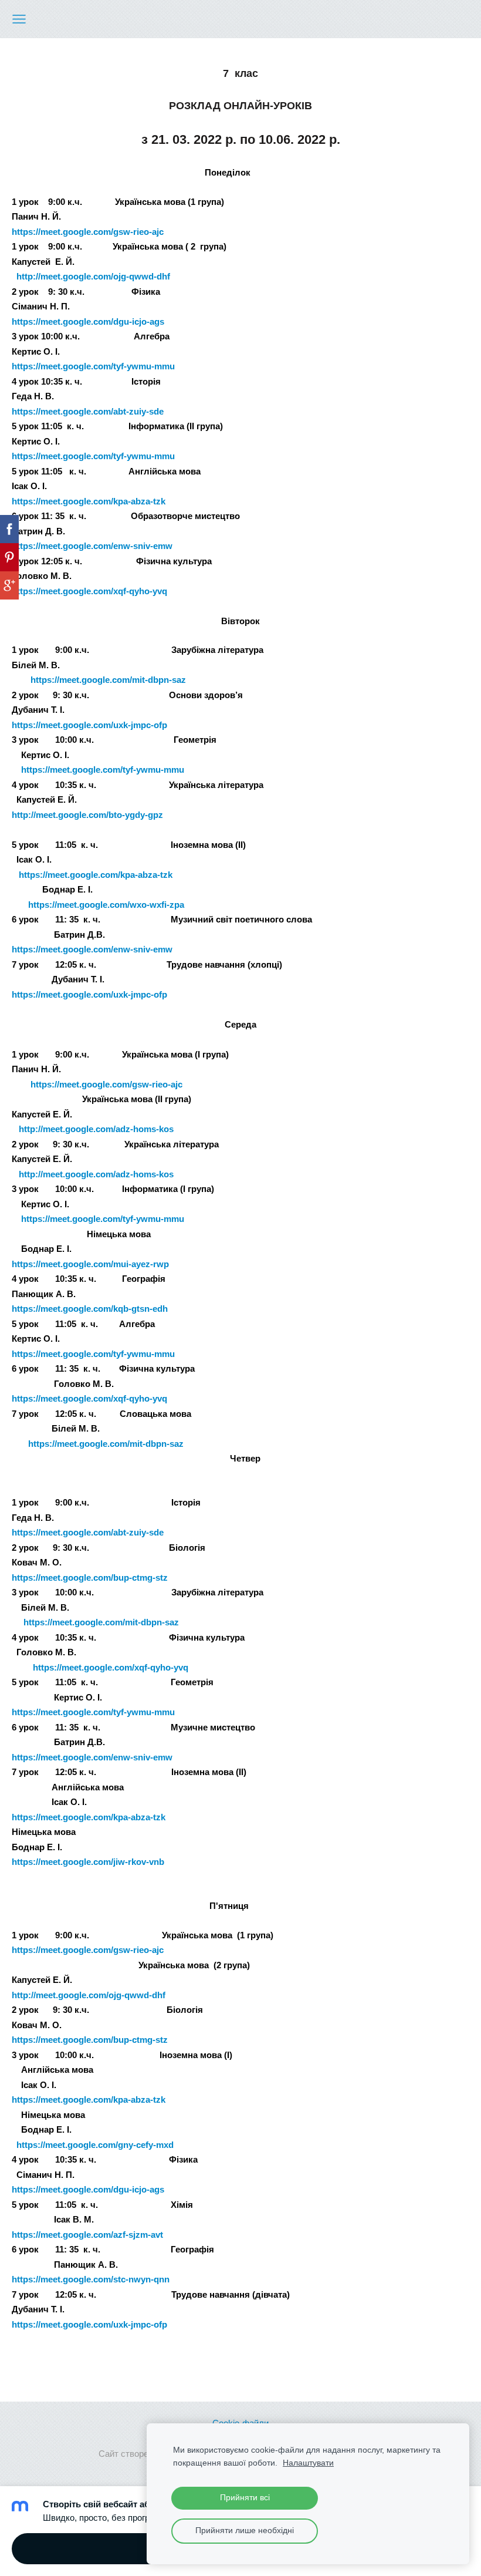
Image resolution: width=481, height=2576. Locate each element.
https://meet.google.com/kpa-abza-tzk (89, 1817)
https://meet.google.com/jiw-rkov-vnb (88, 1862)
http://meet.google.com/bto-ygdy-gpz (87, 815)
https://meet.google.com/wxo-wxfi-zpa (106, 905)
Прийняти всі (245, 2498)
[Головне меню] (19, 19)
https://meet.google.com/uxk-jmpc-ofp (89, 725)
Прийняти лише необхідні (245, 2530)
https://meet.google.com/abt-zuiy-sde (88, 1532)
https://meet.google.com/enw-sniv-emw (92, 949)
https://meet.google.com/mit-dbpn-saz (108, 680)
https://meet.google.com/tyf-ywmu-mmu (103, 770)
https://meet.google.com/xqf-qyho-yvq (89, 1398)
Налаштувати (308, 2463)
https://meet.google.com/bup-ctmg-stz (90, 1577)
